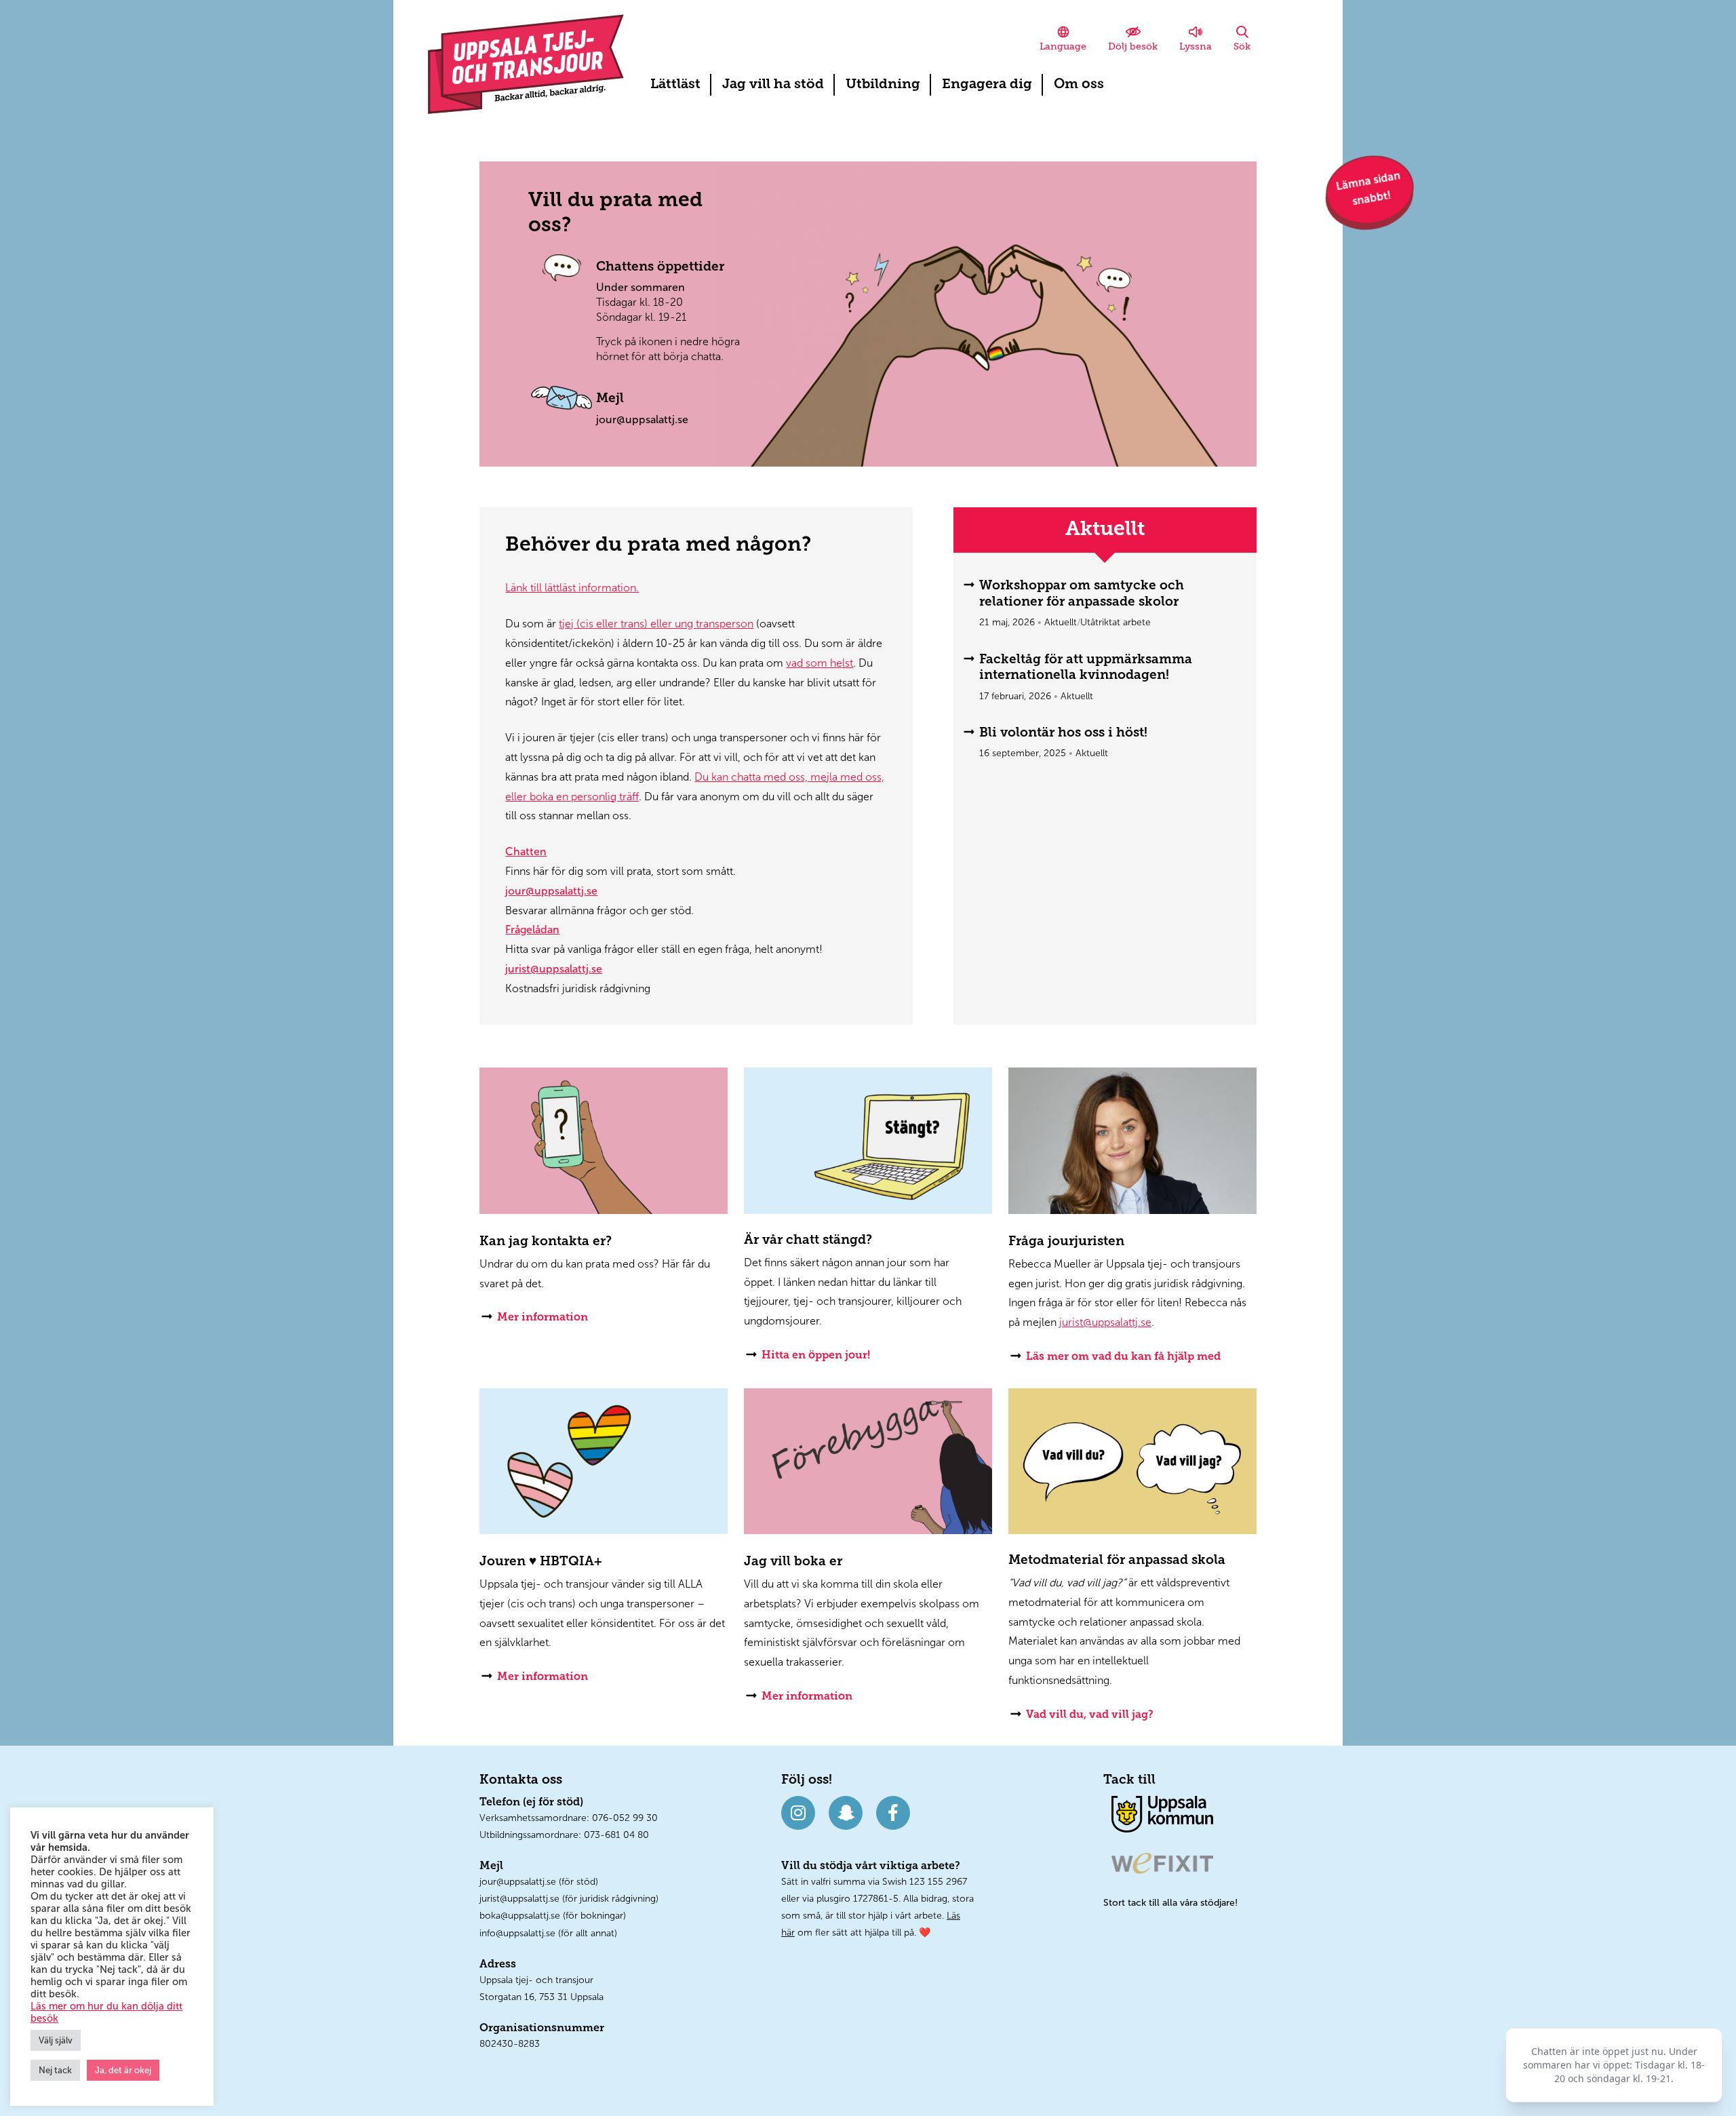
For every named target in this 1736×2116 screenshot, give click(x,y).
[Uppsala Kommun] (1162, 1813)
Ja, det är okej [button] (123, 2070)
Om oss (1079, 85)
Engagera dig (987, 85)
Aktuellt (1061, 622)
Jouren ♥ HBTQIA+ (541, 1562)
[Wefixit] (1162, 1863)
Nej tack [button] (55, 2070)
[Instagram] (798, 1813)
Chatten (526, 851)
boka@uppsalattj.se (520, 1916)
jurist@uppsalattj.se (554, 969)
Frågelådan (532, 929)
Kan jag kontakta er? (546, 1242)
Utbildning (883, 85)
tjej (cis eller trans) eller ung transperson (656, 624)
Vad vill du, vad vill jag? (1090, 1715)
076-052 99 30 (625, 1818)
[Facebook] (893, 1813)
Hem (526, 64)
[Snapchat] (846, 1813)
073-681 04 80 (616, 1835)
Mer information (542, 1318)
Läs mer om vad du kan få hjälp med (1123, 1357)
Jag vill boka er (793, 1562)
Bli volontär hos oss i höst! (1063, 733)
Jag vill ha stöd (773, 85)
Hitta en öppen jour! (816, 1356)
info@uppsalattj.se (517, 1933)
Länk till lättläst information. (572, 588)
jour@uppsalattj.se (642, 419)
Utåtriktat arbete (1116, 622)
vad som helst (820, 663)
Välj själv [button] (56, 2040)
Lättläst (675, 85)
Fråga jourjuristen (1066, 1242)
